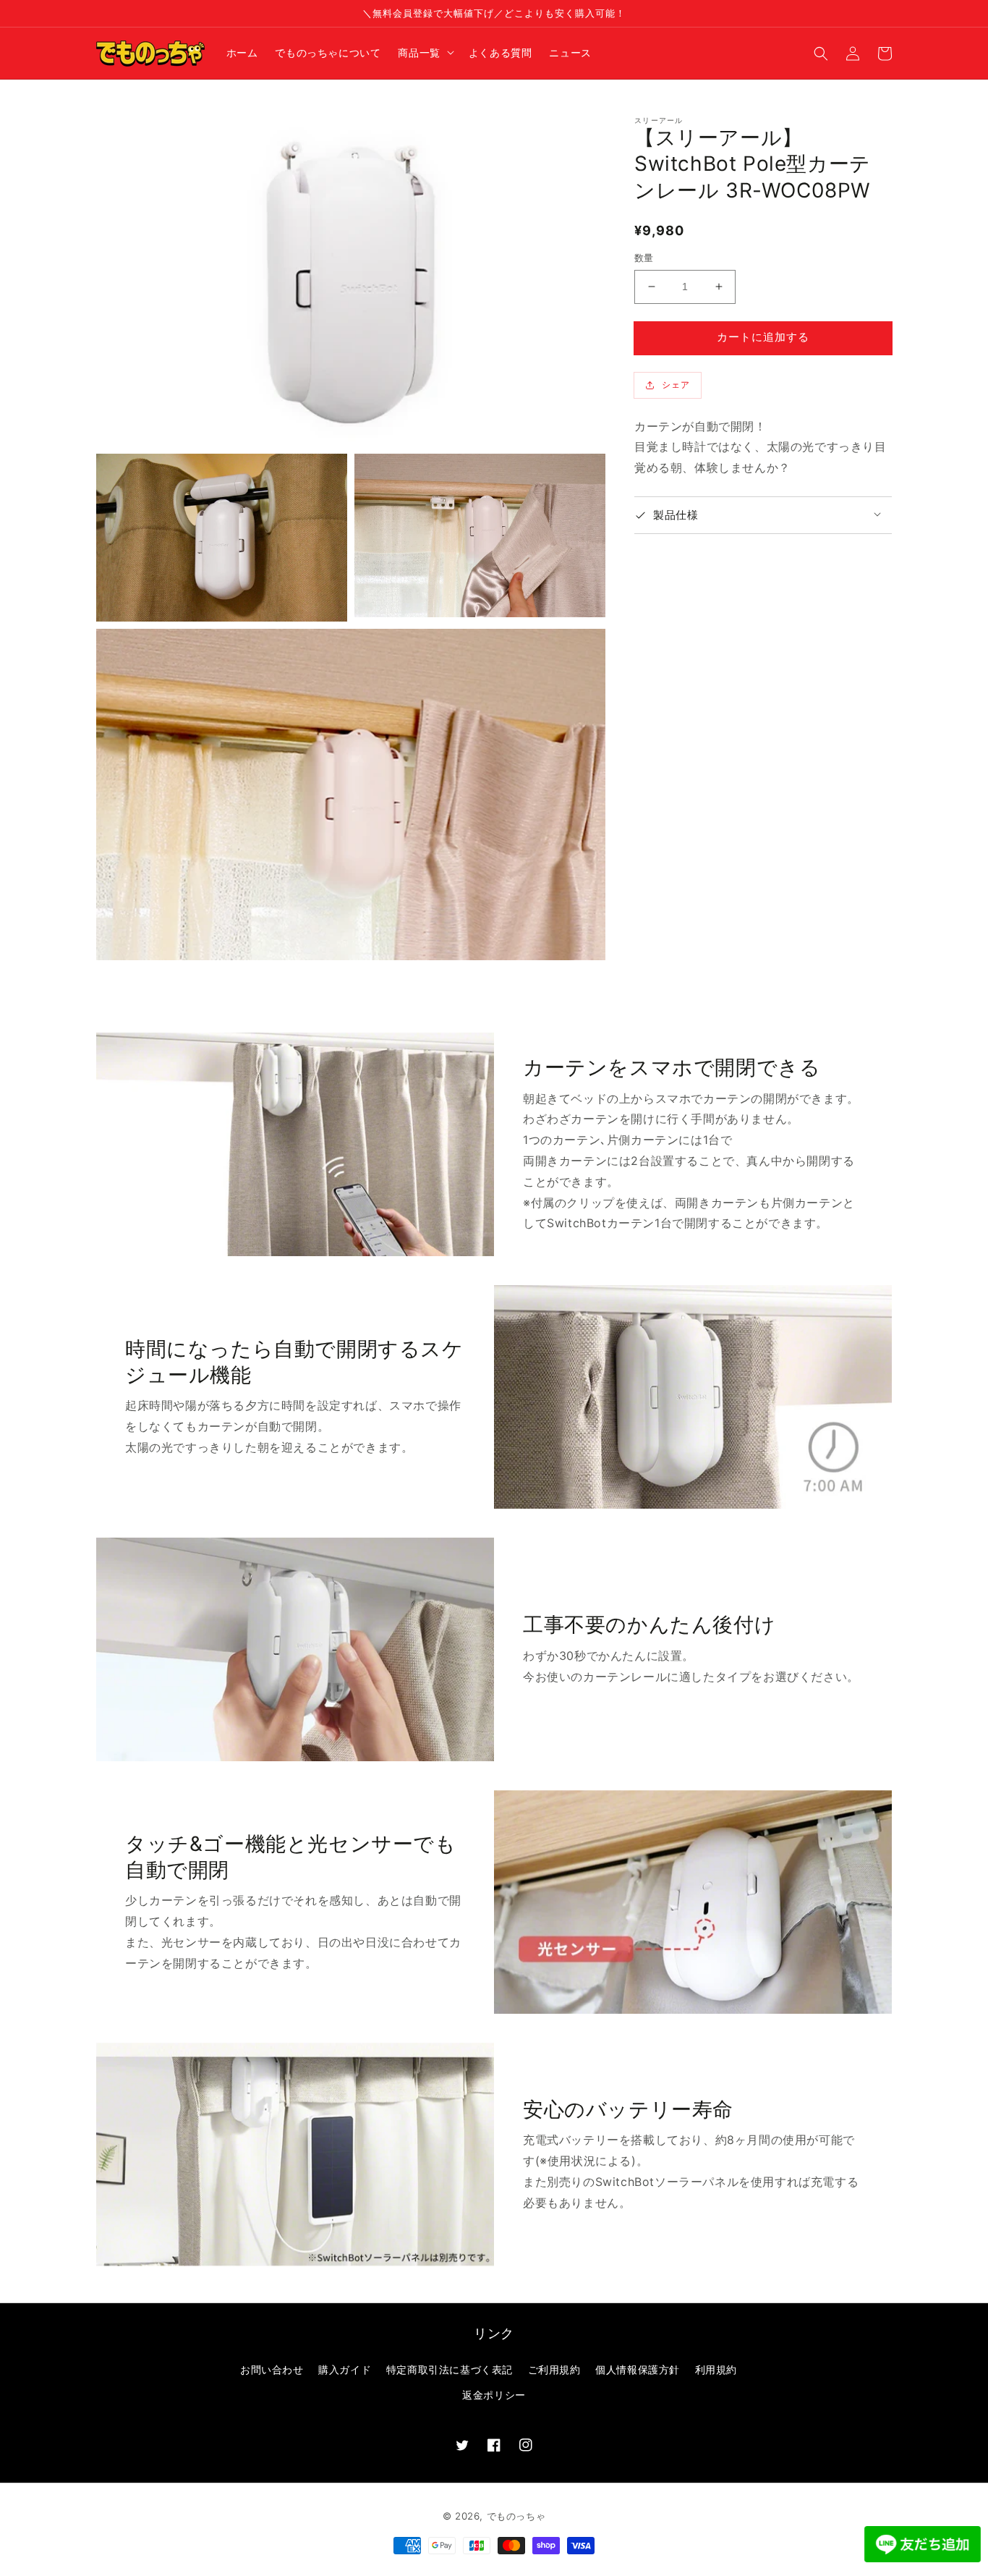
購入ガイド (345, 2369)
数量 (644, 258)
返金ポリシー (494, 2395)
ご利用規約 (554, 2369)
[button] (821, 53)
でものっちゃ (516, 2516)
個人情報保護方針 (638, 2369)
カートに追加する (763, 337)
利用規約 (716, 2369)
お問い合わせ (272, 2369)
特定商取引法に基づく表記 (450, 2369)
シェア (676, 385)
